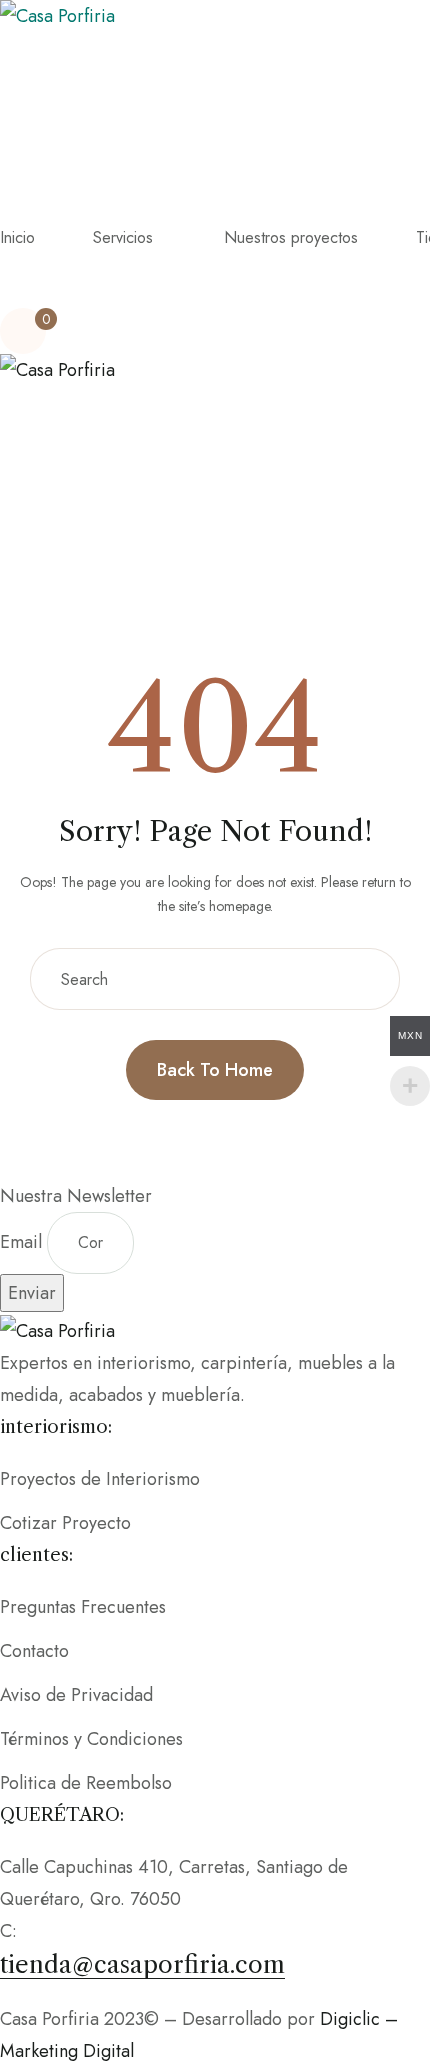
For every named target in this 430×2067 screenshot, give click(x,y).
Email (23, 1242)
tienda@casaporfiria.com (142, 1964)
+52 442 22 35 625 (98, 1931)
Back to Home (215, 1070)
